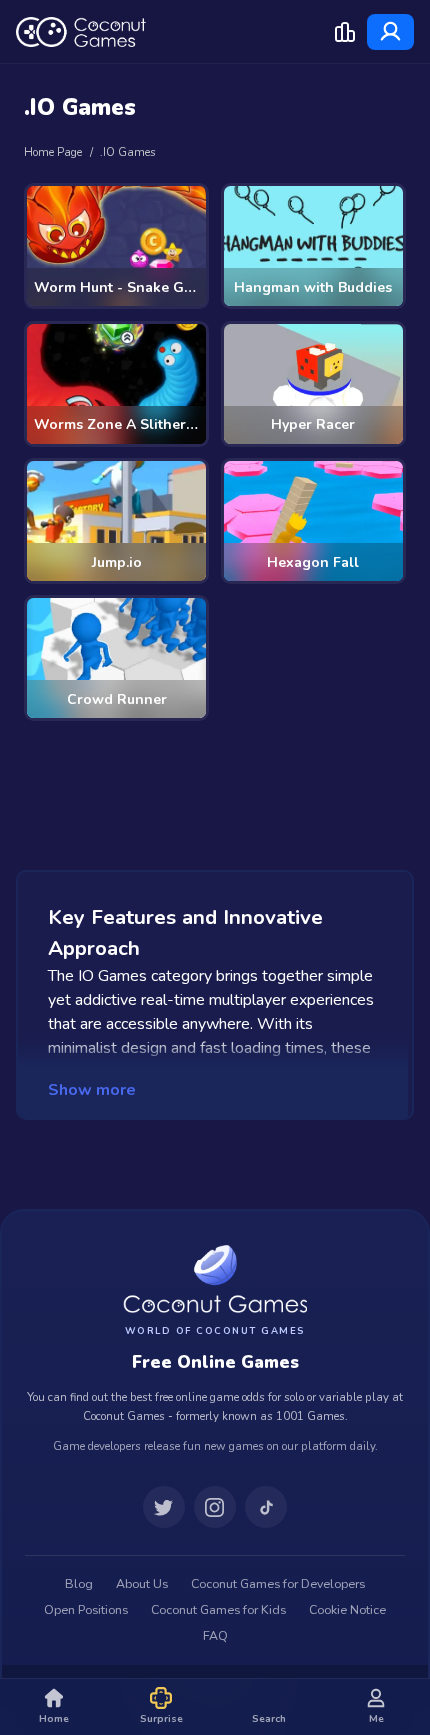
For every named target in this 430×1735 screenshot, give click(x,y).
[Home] (81, 32)
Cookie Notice (347, 1610)
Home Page (53, 152)
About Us (142, 1584)
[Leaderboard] (345, 32)
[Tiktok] (266, 1507)
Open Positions (86, 1610)
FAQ (215, 1636)
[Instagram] (215, 1507)
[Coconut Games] (215, 1278)
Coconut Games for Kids (218, 1610)
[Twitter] (164, 1507)
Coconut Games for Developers (278, 1584)
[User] (390, 32)
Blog (79, 1584)
